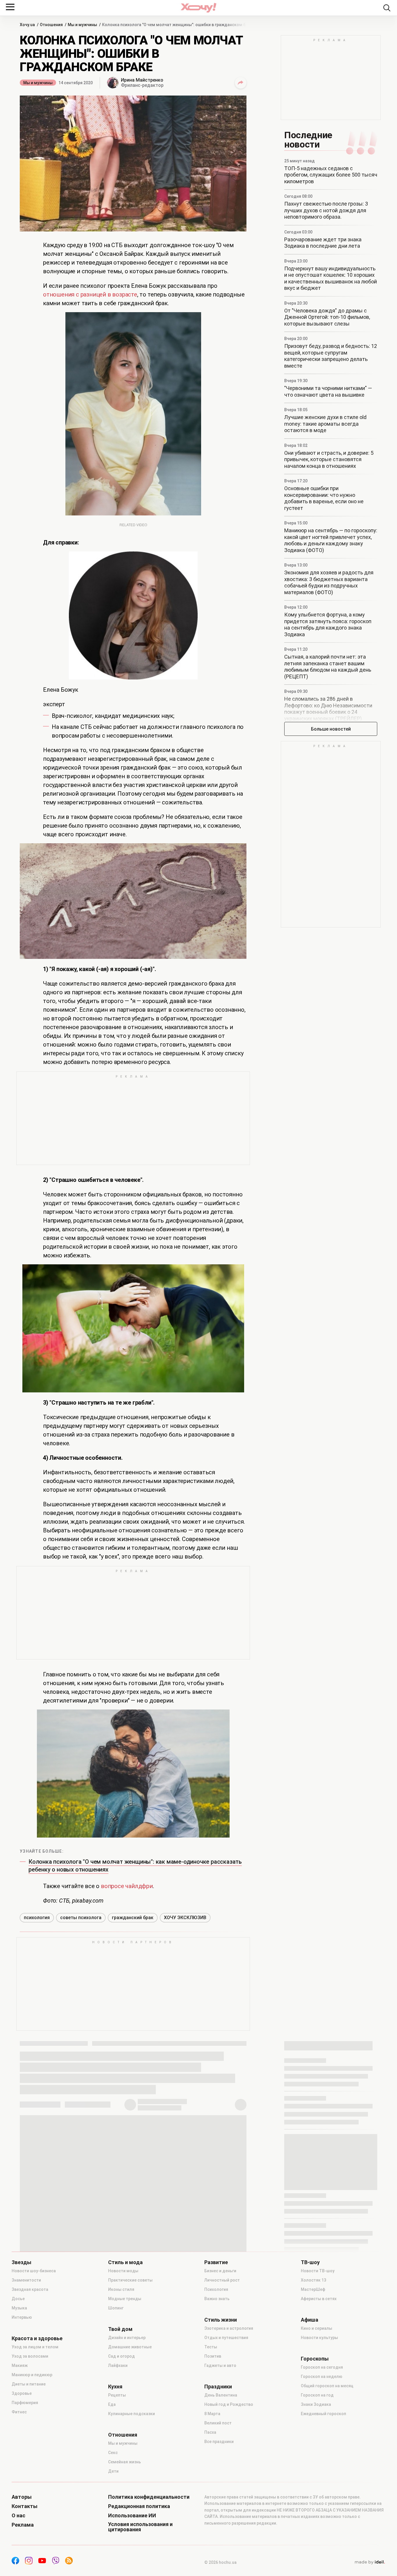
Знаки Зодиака (316, 2404)
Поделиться (241, 83)
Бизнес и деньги (220, 2271)
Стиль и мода (125, 2262)
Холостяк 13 (313, 2280)
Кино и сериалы (316, 2328)
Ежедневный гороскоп (323, 2414)
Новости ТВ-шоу (318, 2271)
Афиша (310, 2320)
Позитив (213, 2356)
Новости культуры (319, 2338)
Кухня (115, 2387)
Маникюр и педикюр (32, 2375)
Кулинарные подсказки (132, 2414)
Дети (113, 2471)
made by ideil (370, 2562)
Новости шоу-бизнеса (34, 2271)
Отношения (123, 2435)
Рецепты (117, 2395)
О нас (18, 2516)
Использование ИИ (132, 2516)
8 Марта (212, 2414)
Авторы (22, 2497)
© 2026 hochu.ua (220, 2562)
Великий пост (218, 2423)
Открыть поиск (387, 8)
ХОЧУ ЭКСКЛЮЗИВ (185, 1918)
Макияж (20, 2365)
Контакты (25, 2506)
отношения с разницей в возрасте (90, 294)
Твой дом (120, 2329)
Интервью (22, 2317)
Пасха (210, 2432)
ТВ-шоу (310, 2262)
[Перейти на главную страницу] (199, 8)
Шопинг (116, 2308)
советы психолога (81, 1918)
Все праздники (219, 2442)
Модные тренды (125, 2299)
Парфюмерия (25, 2403)
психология (37, 1918)
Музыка (19, 2308)
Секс (113, 2453)
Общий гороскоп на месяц (327, 2386)
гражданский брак (133, 1918)
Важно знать (217, 2299)
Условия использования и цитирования (140, 2527)
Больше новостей (331, 729)
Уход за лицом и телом (35, 2347)
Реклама (23, 2525)
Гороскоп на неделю (322, 2377)
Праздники (218, 2387)
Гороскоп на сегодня (322, 2367)
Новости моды (123, 2271)
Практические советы (130, 2280)
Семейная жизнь (125, 2462)
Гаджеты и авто (220, 2365)
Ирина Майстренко (142, 80)
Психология (216, 2289)
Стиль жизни (221, 2320)
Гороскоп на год (317, 2395)
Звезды (22, 2262)
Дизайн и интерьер (127, 2338)
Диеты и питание (29, 2384)
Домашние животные (130, 2347)
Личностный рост (222, 2280)
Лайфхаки (118, 2365)
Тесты (211, 2347)
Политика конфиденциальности (149, 2497)
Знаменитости (26, 2280)
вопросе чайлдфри (127, 1886)
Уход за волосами (30, 2356)
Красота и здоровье (37, 2338)
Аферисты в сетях (319, 2299)
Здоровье (22, 2393)
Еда (112, 2404)
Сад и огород (121, 2356)
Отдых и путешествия (226, 2338)
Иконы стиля (121, 2289)
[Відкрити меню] (10, 7)
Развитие (216, 2262)
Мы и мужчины (38, 83)
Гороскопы (315, 2359)
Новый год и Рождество (229, 2404)
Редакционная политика (139, 2506)
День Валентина (221, 2395)
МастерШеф (313, 2289)
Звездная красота (30, 2289)
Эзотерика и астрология (229, 2328)
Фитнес (19, 2412)
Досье (18, 2299)
